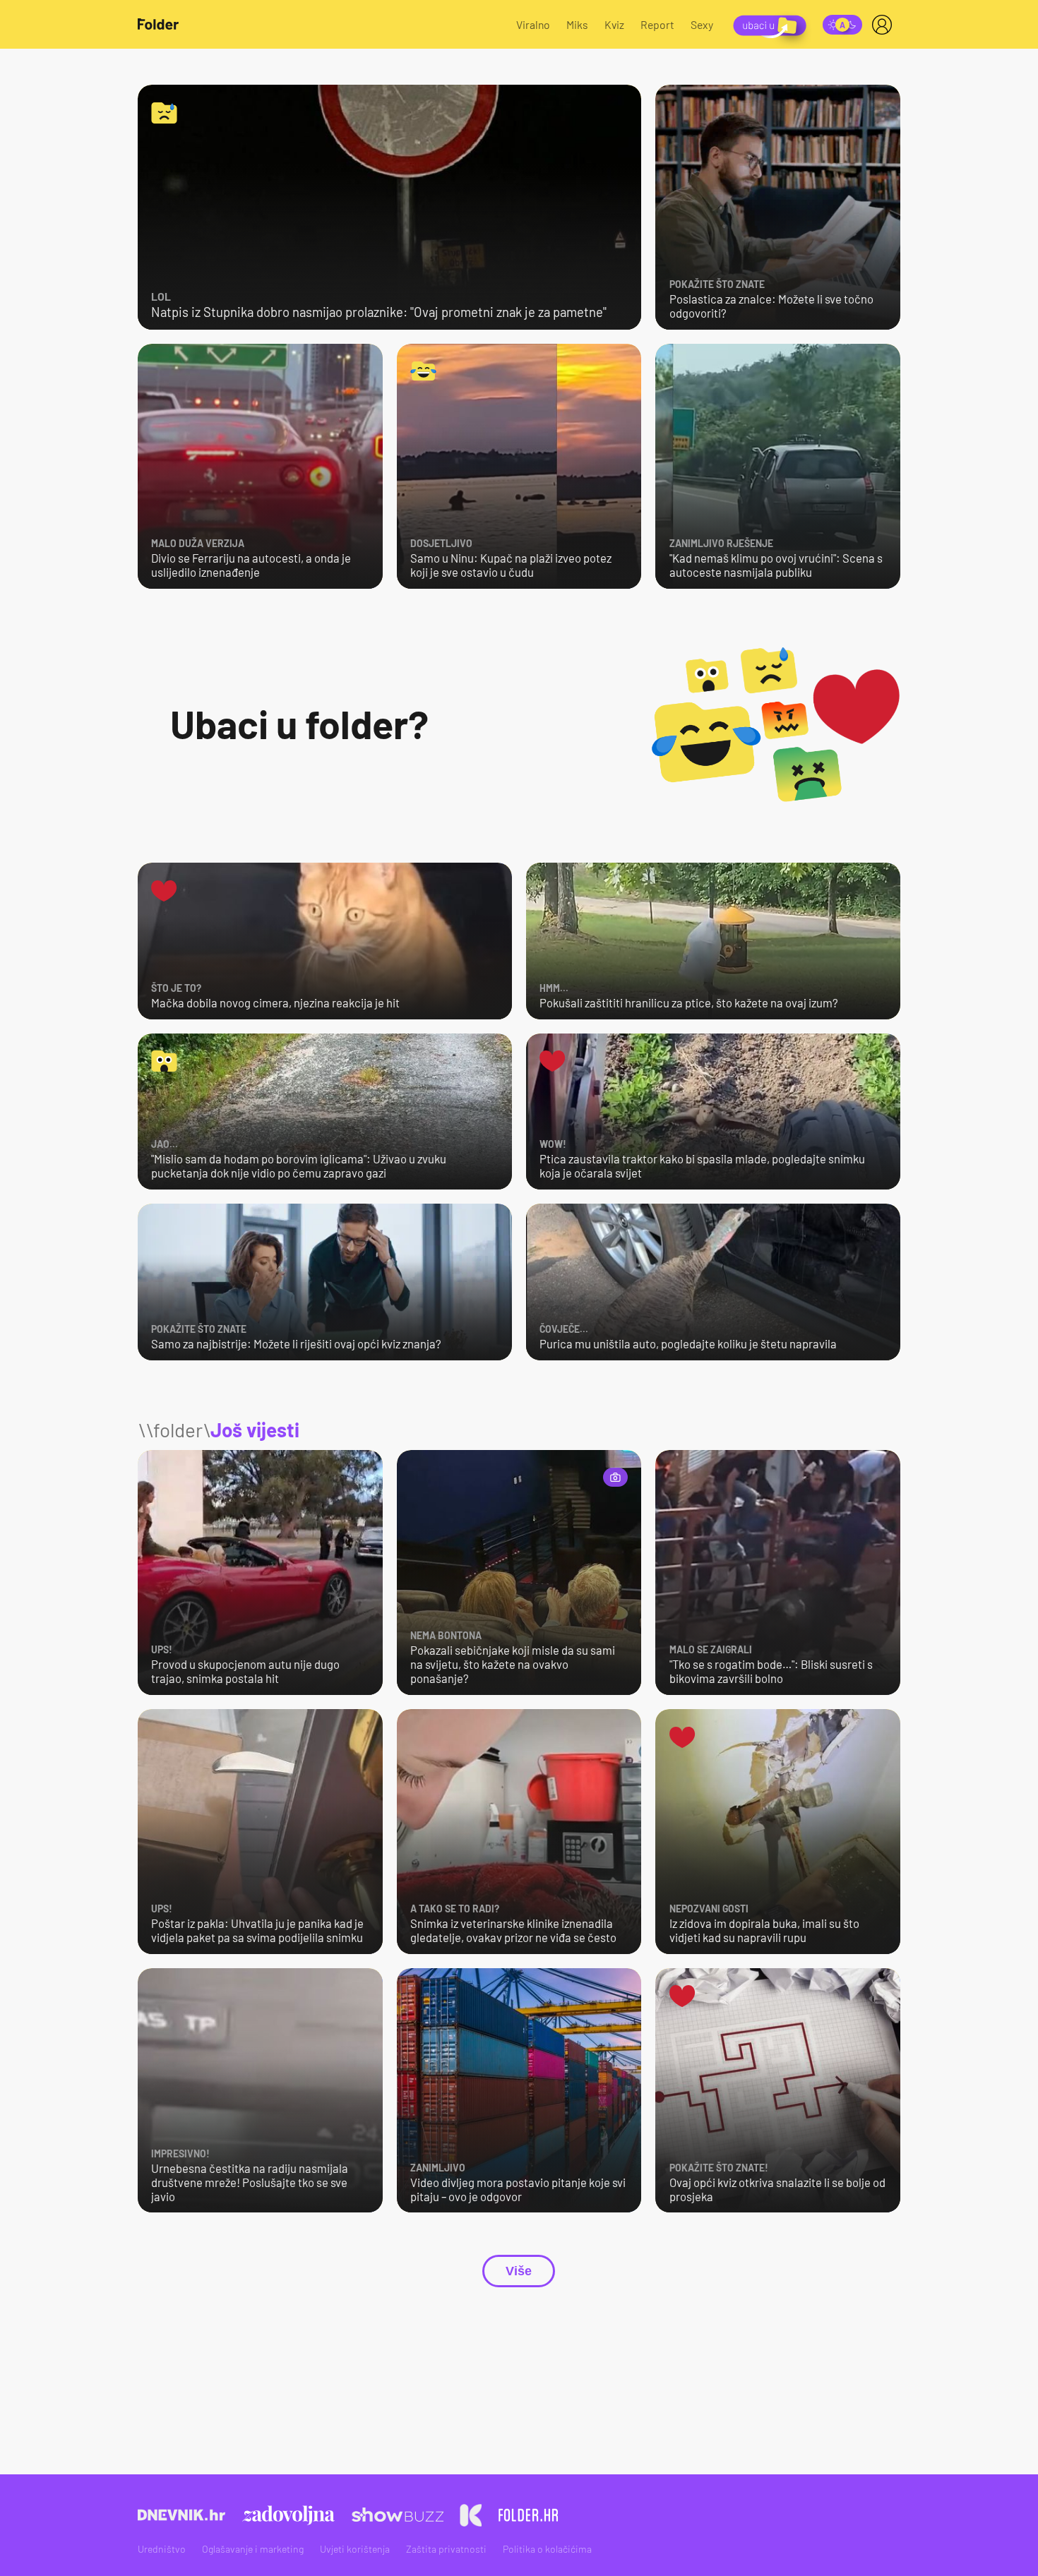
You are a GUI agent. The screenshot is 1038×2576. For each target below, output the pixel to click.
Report (657, 24)
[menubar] (885, 25)
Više (519, 2271)
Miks (577, 24)
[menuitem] (885, 25)
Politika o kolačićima (547, 2549)
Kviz (614, 24)
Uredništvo (162, 2549)
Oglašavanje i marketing (253, 2549)
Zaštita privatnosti (446, 2549)
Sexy (702, 24)
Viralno (533, 24)
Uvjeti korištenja (355, 2549)
